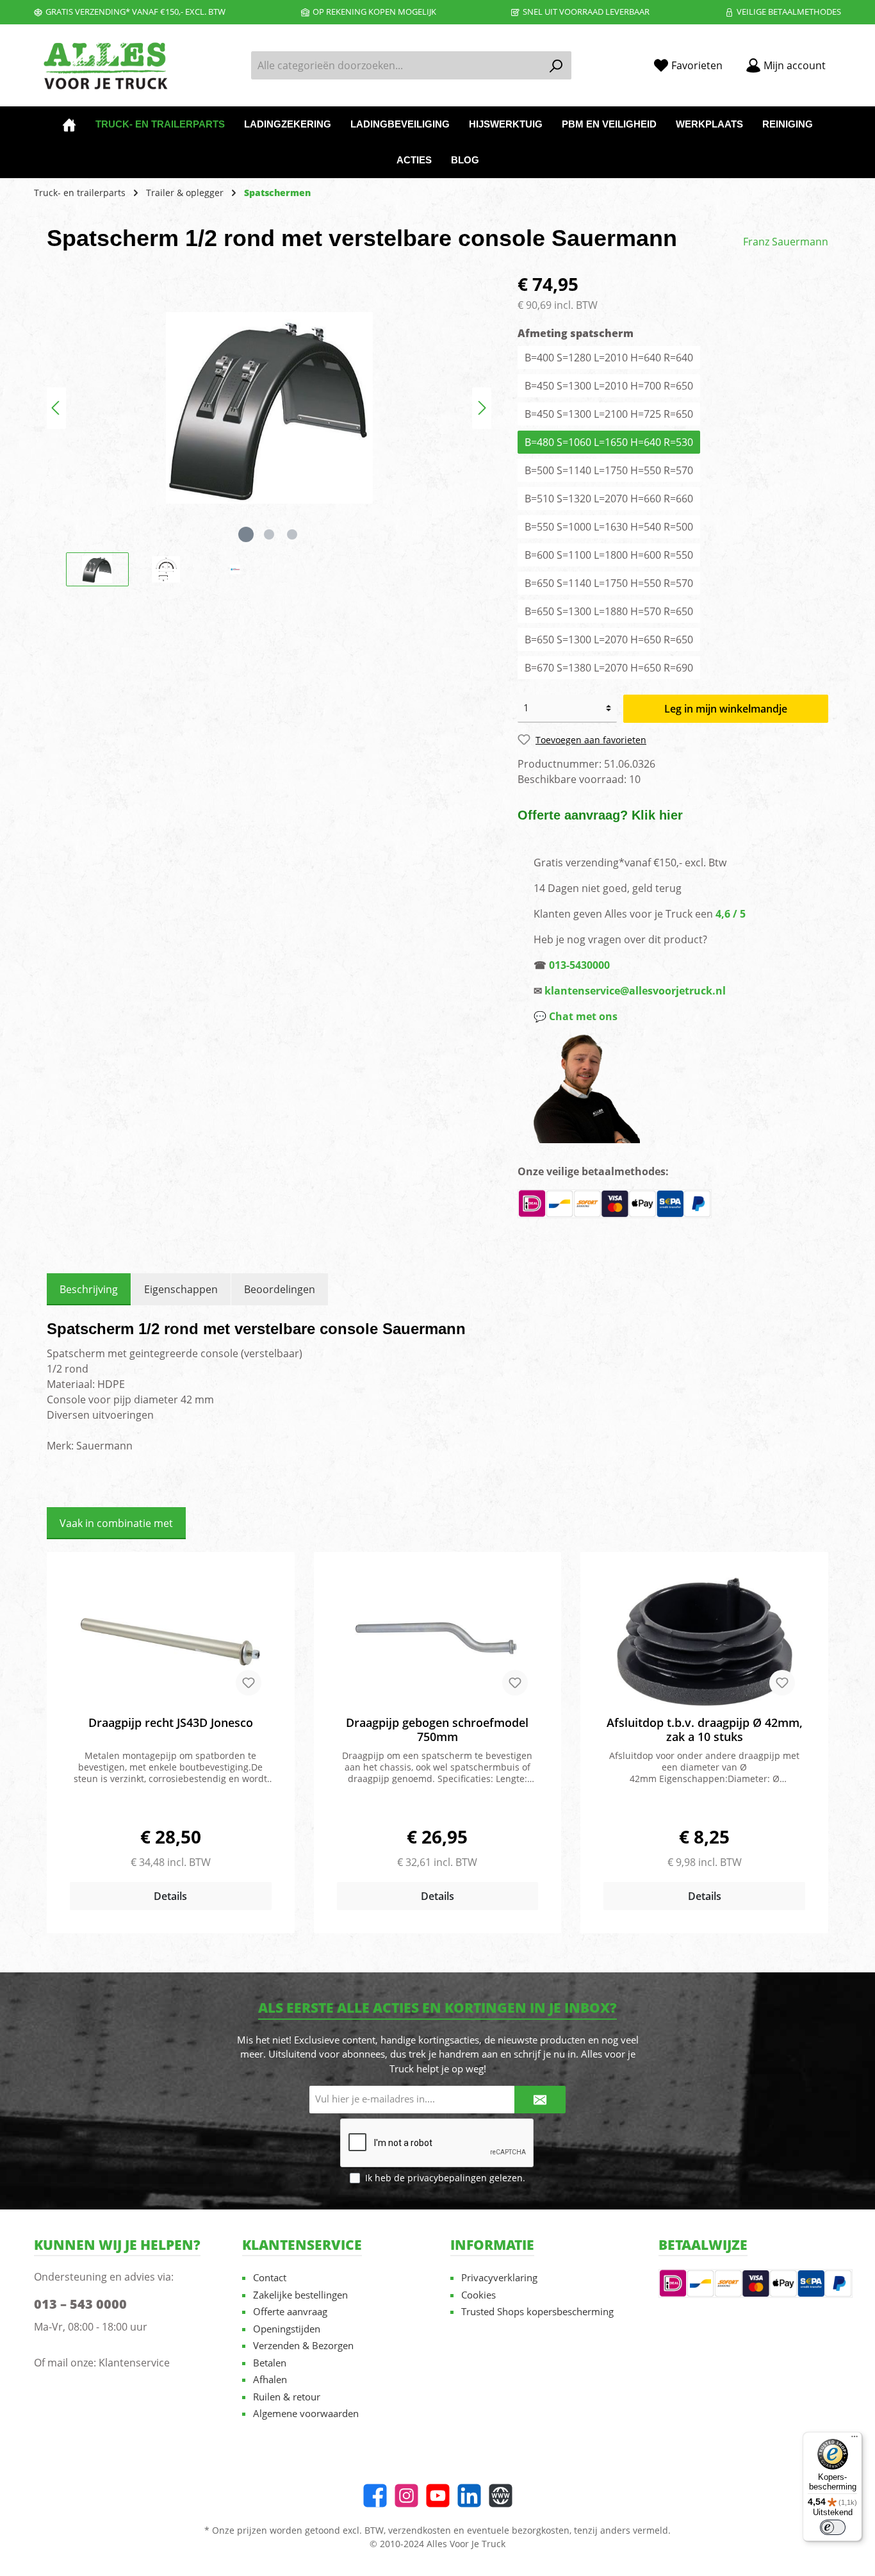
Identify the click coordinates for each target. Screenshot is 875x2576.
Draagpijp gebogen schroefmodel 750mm (437, 1730)
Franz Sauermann (786, 242)
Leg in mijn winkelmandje (726, 709)
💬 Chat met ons (576, 1016)
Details (170, 1896)
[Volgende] (482, 408)
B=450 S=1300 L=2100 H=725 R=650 (609, 414)
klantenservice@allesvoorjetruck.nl (635, 991)
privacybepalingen (447, 2178)
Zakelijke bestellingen (300, 2295)
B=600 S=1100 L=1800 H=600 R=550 (609, 555)
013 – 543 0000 (80, 2304)
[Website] (501, 2496)
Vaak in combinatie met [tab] (116, 1523)
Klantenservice (134, 2363)
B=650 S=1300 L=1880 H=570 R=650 (609, 611)
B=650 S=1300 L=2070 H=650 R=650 (609, 640)
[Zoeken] (556, 65)
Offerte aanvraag (290, 2311)
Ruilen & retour (287, 2397)
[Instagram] (406, 2496)
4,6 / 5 (731, 914)
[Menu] (855, 2440)
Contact (270, 2277)
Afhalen (270, 2379)
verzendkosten (420, 2530)
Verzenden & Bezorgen (303, 2345)
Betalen (270, 2363)
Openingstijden (287, 2329)
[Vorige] (56, 408)
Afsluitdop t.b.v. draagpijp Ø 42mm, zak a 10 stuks (705, 1730)
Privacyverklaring (499, 2277)
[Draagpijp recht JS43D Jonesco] (171, 1642)
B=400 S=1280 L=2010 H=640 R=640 (609, 358)
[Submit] (540, 2100)
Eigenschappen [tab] (181, 1289)
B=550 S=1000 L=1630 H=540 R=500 (609, 527)
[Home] (69, 124)
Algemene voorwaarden (306, 2413)
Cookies (478, 2295)
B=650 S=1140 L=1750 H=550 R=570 (609, 583)
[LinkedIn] (469, 2496)
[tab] (89, 1289)
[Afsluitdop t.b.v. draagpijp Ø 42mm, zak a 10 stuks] (704, 1642)
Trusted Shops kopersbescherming (537, 2311)
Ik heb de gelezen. (445, 2178)
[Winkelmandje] (845, 61)
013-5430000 (579, 965)
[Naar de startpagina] (104, 66)
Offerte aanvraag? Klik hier (600, 815)
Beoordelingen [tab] (280, 1289)
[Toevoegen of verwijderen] (249, 1683)
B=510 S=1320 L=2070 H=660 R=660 (609, 499)
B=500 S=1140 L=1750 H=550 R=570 (609, 470)
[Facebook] (375, 2496)
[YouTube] (438, 2496)
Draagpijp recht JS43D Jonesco (171, 1723)
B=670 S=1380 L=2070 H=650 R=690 (609, 668)
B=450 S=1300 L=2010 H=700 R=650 (609, 386)
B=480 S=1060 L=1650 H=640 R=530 (609, 442)
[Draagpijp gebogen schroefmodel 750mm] (438, 1642)
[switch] (833, 2527)
